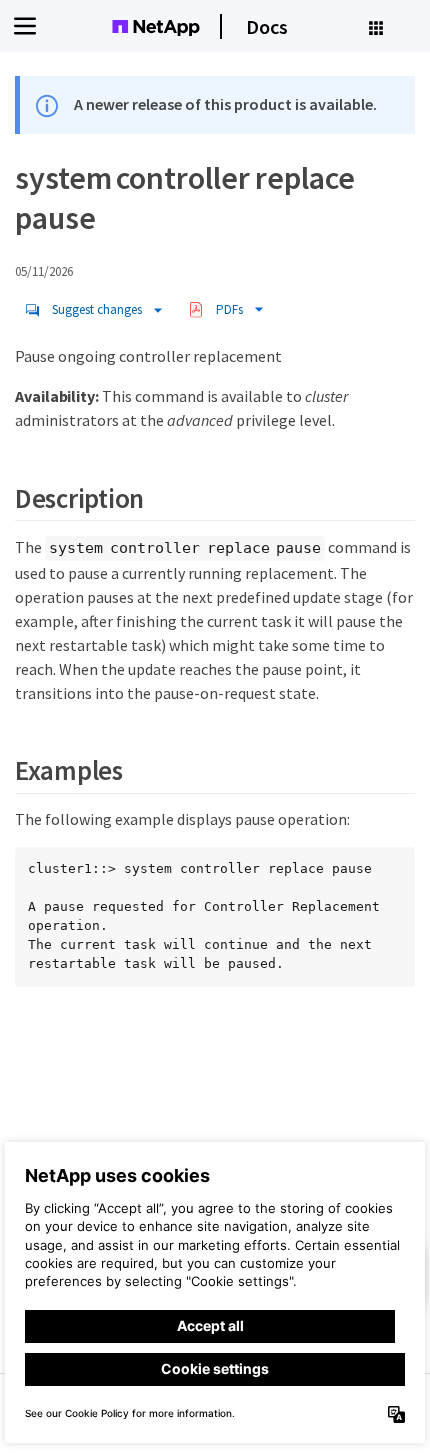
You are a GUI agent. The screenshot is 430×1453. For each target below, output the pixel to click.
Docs (267, 26)
